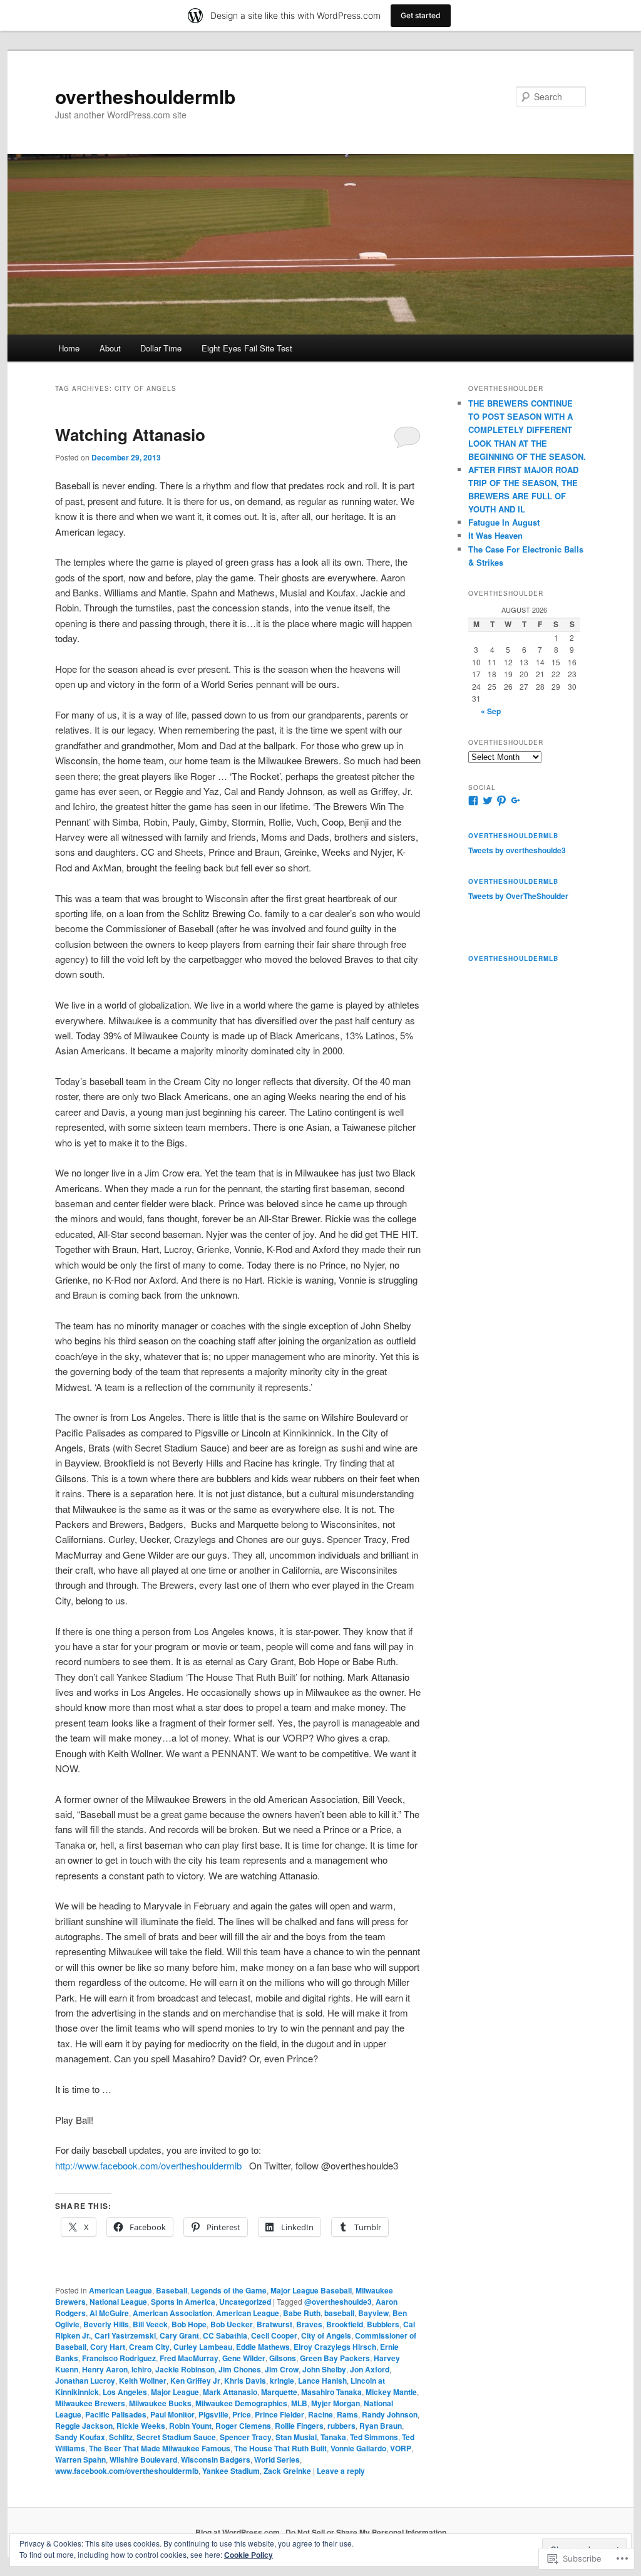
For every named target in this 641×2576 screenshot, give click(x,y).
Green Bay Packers (335, 2358)
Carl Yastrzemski (125, 2335)
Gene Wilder (244, 2358)
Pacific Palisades (116, 2414)
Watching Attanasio (130, 434)
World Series (277, 2459)
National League (118, 2302)
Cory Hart (108, 2347)
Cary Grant (179, 2335)
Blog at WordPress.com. (238, 2532)
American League (121, 2290)
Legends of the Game (229, 2290)
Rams (347, 2414)
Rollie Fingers (299, 2426)
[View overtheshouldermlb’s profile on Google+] (516, 801)
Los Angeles (125, 2392)
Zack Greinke (287, 2471)
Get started (421, 15)
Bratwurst (274, 2324)
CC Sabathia (225, 2335)
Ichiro (141, 2369)
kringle (282, 2381)
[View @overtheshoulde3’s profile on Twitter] (488, 801)
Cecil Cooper (274, 2335)
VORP (401, 2448)
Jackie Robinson (185, 2369)
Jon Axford (370, 2369)
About (110, 348)
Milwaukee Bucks (160, 2403)
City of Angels (326, 2335)
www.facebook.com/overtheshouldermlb (127, 2471)
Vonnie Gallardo (358, 2448)
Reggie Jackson (84, 2426)
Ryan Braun (381, 2426)
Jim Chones (240, 2369)
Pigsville (213, 2414)
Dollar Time (161, 348)
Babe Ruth (302, 2313)
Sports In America (183, 2302)
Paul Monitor (172, 2414)
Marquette (279, 2392)
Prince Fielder (279, 2414)
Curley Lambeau (203, 2347)
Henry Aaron (105, 2369)
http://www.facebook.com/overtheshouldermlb (148, 2165)
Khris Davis (245, 2381)
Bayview (373, 2313)
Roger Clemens (243, 2426)
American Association (172, 2313)
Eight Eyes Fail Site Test (247, 348)
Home (69, 348)
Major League (175, 2392)
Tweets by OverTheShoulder (518, 896)
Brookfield (345, 2324)
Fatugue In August (504, 522)
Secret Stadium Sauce (176, 2437)
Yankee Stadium (231, 2471)
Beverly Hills (106, 2324)
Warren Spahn (80, 2459)
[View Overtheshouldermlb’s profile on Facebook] (473, 801)
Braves (309, 2324)
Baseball (172, 2290)
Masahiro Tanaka (331, 2392)
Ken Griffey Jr (195, 2381)
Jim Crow (282, 2369)
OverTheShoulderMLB (513, 881)
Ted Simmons (374, 2437)
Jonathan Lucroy (85, 2381)
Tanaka (333, 2437)
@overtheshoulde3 (338, 2302)
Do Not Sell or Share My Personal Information (366, 2532)
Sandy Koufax (80, 2437)
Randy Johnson (390, 2414)
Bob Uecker (232, 2324)
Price (242, 2414)
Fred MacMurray (189, 2358)
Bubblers (383, 2324)
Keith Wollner (143, 2381)
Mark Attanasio (230, 2392)
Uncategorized (245, 2302)
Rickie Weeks (141, 2426)
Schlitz (121, 2437)
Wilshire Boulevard (143, 2459)
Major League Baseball (311, 2290)
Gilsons (283, 2358)
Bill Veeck (150, 2324)
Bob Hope (189, 2324)
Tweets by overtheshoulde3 (517, 850)
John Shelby (324, 2369)
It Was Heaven (495, 535)
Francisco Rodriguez (119, 2358)
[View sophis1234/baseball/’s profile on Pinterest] (501, 801)
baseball (339, 2313)
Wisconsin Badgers (216, 2459)
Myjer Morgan (336, 2403)
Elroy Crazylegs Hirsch (335, 2347)
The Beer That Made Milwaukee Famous (160, 2448)
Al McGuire (109, 2313)
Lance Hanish (322, 2381)
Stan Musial (296, 2437)
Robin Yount (190, 2426)
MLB (299, 2403)
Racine (320, 2414)
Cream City (149, 2347)
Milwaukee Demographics (241, 2403)
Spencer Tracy (246, 2437)
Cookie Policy (249, 2555)
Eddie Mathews (263, 2347)
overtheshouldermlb (145, 96)
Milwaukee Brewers (90, 2403)
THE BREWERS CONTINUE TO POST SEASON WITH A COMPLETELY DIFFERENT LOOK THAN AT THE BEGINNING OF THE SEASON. (527, 430)
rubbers (341, 2426)
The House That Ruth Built (280, 2448)
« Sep (491, 711)
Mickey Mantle (391, 2392)
